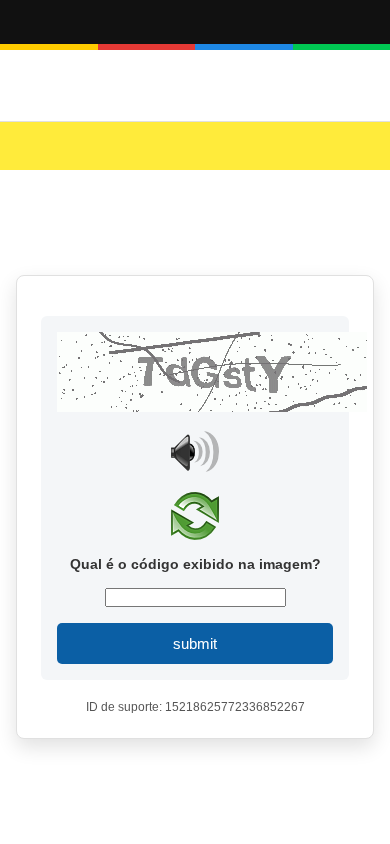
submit (195, 643)
